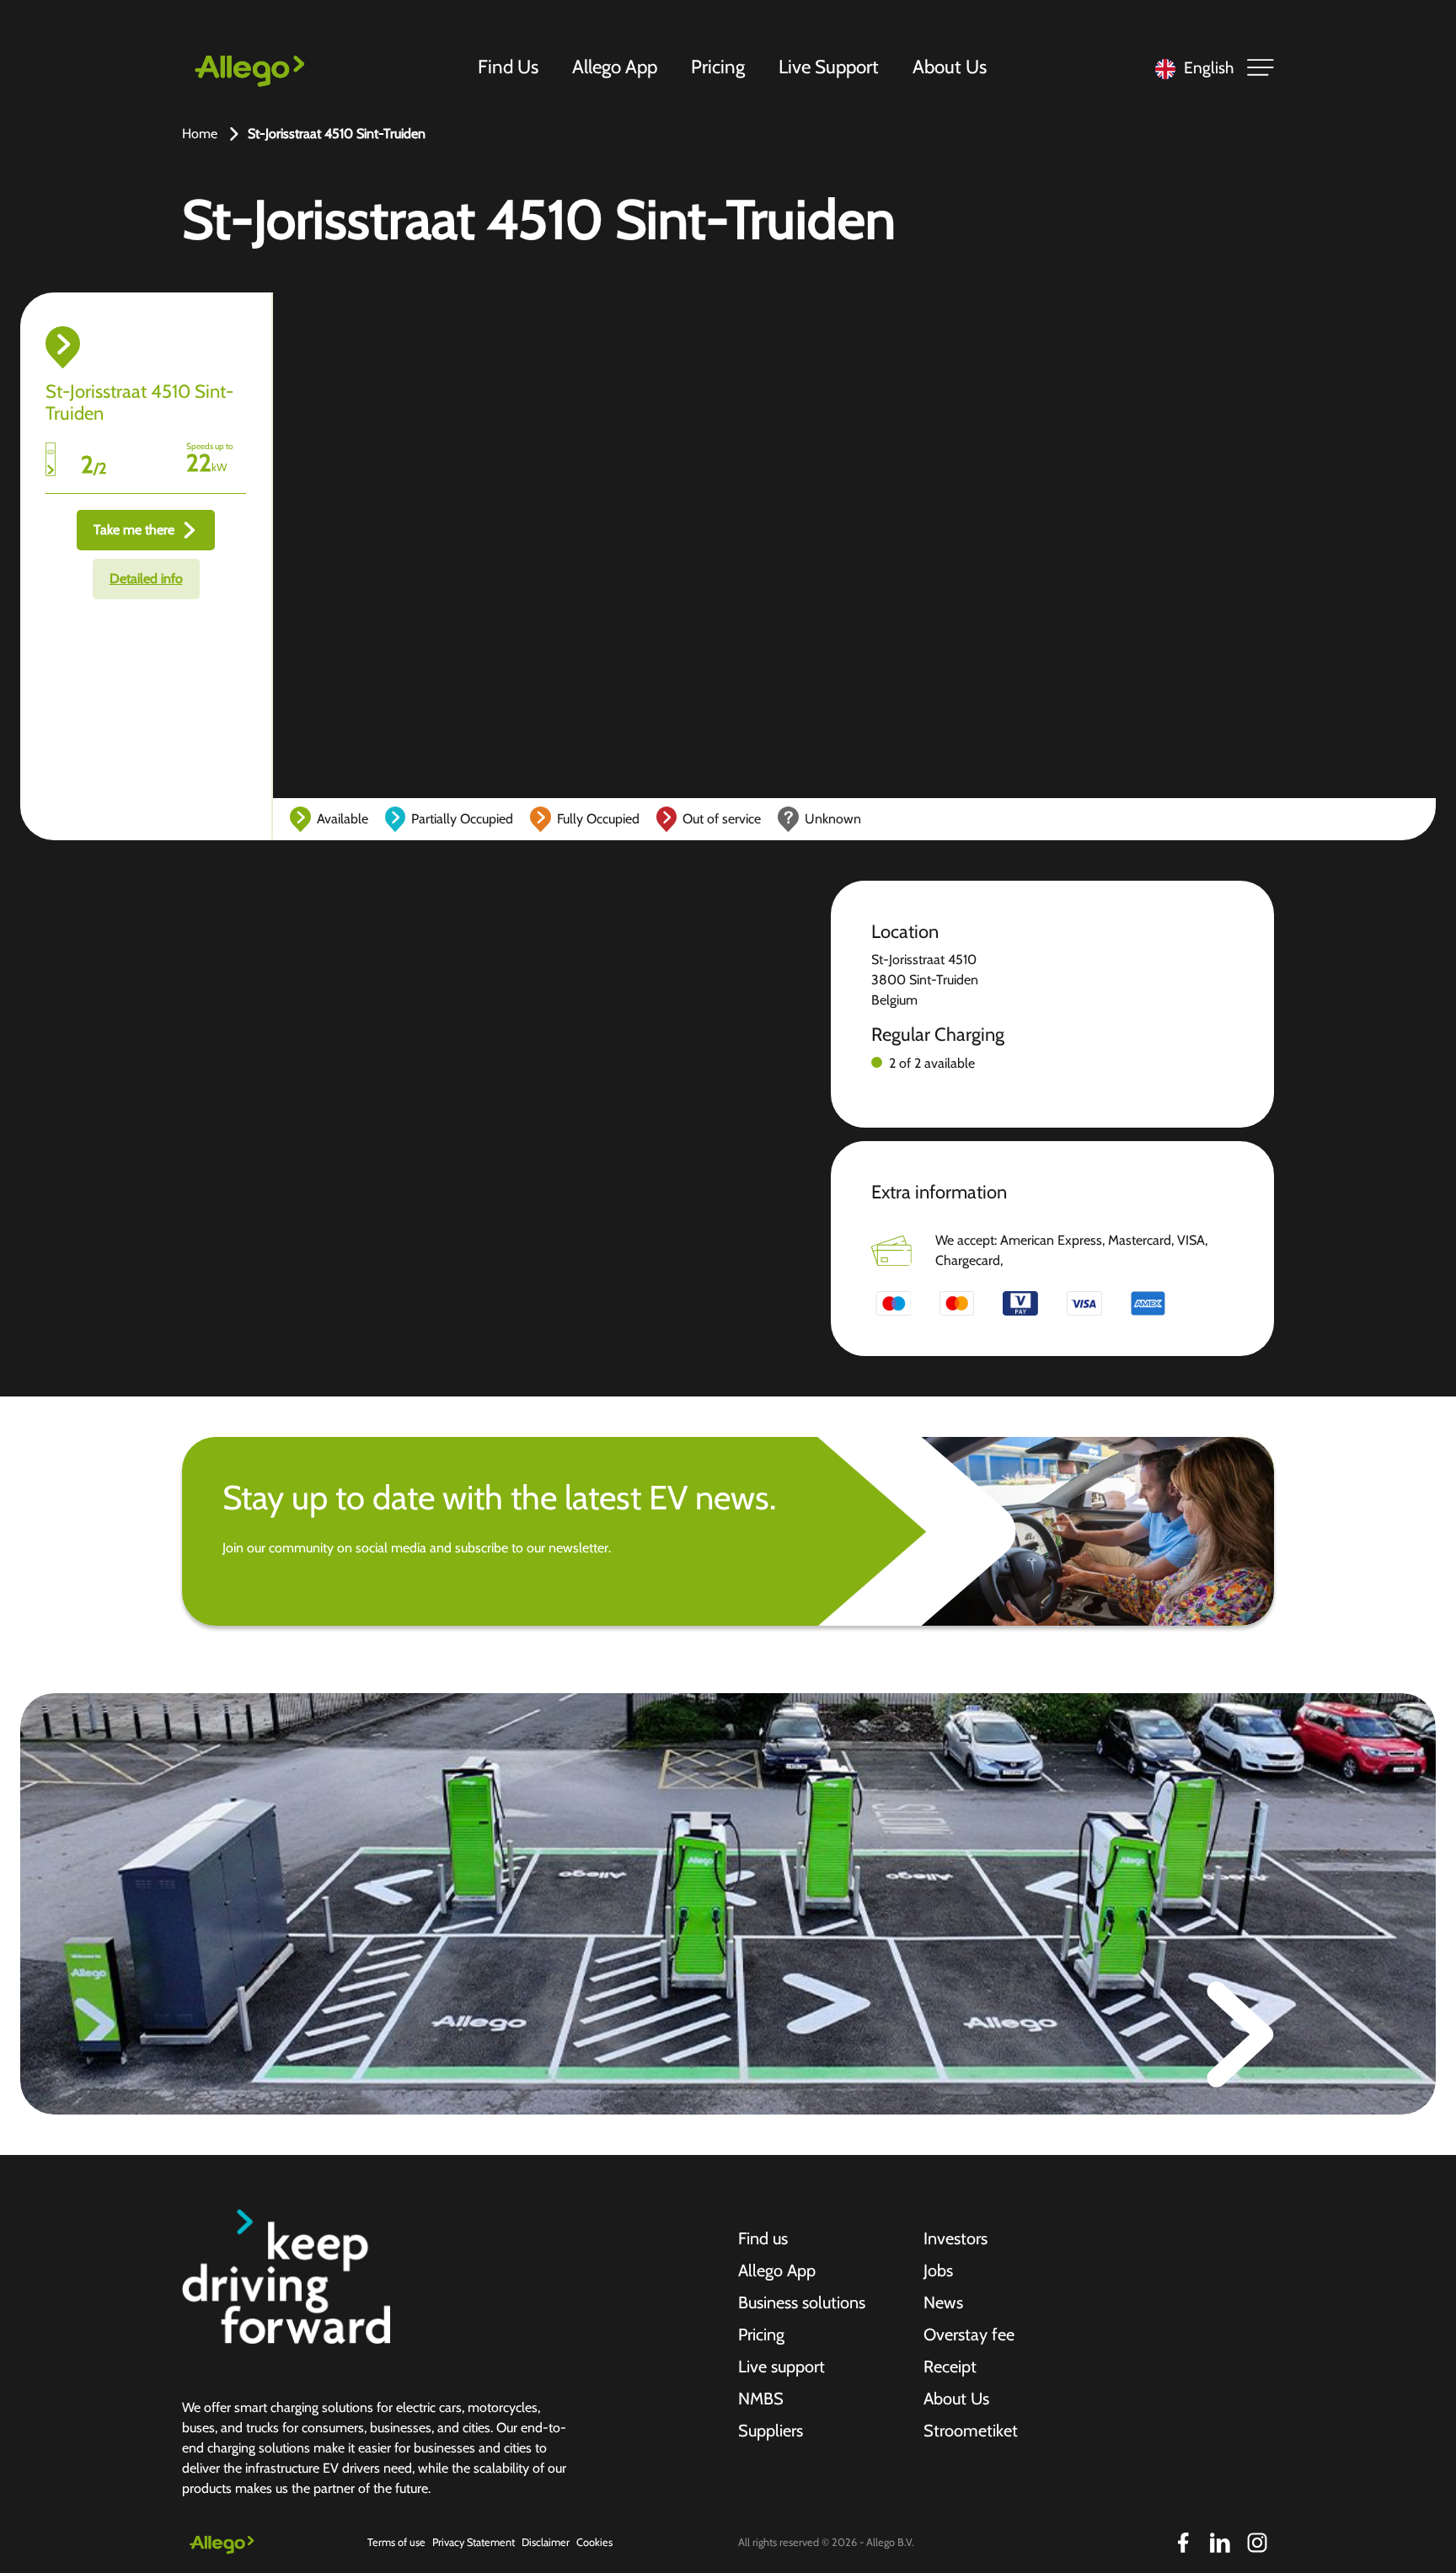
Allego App (615, 67)
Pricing (718, 67)
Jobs (938, 2270)
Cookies (594, 2542)
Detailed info (146, 579)
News (943, 2302)
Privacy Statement (474, 2542)
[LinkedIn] (1220, 2543)
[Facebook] (1183, 2543)
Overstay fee (969, 2334)
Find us (763, 2238)
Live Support (829, 67)
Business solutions (802, 2302)
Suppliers (771, 2431)
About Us (950, 67)
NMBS (761, 2399)
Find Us (508, 67)
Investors (955, 2238)
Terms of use (396, 2542)
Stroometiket (971, 2431)
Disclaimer (546, 2542)
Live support (782, 2367)
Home (200, 134)
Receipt (950, 2367)
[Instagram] (1257, 2543)
